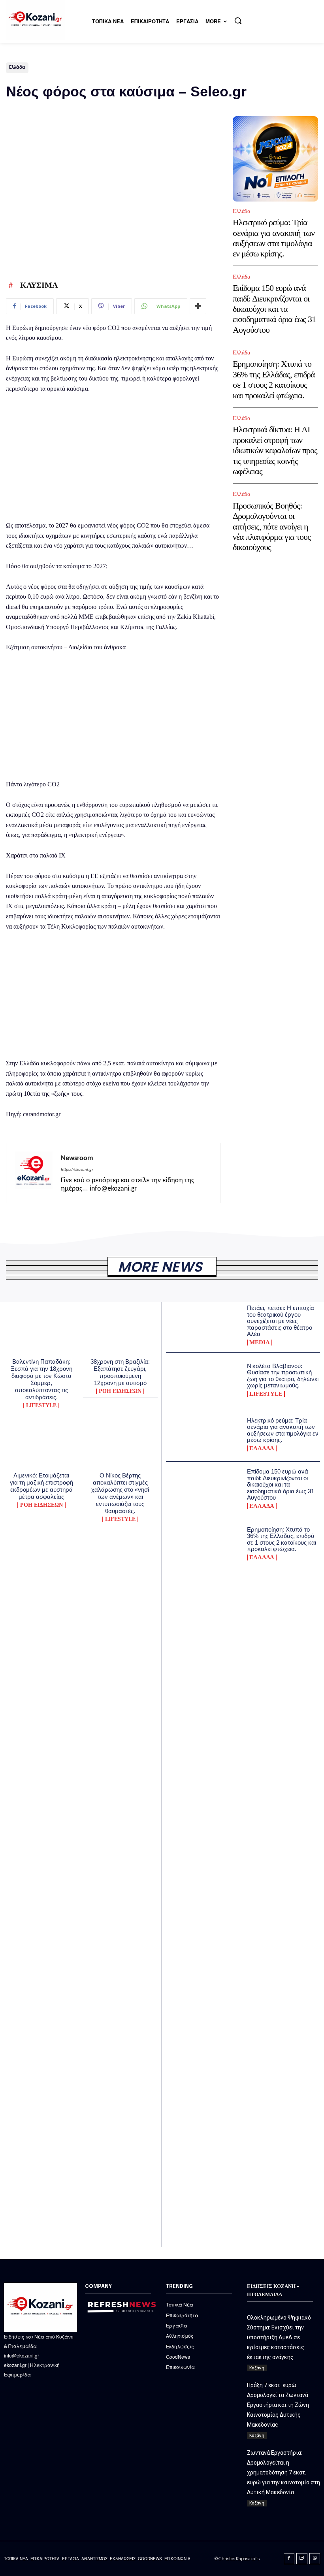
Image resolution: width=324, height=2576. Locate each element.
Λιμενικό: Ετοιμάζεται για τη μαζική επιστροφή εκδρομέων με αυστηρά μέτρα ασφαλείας (41, 1486)
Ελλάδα (17, 67)
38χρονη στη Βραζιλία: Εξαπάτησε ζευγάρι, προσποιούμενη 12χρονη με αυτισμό (120, 1372)
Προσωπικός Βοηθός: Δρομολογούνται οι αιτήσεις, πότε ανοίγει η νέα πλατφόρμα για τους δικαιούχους (272, 527)
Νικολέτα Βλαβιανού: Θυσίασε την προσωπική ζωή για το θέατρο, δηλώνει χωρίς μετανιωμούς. (283, 1376)
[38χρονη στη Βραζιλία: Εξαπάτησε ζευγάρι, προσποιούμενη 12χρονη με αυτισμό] (121, 1332)
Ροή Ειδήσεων (120, 1391)
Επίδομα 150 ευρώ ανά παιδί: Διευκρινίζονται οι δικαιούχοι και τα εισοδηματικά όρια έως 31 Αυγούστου (274, 309)
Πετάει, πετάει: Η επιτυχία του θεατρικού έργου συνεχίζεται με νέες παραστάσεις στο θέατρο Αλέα (281, 1321)
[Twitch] (302, 2559)
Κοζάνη (257, 2368)
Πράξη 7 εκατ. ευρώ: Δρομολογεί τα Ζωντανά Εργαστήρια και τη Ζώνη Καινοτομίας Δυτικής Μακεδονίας (278, 2405)
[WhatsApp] (315, 2559)
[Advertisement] (113, 459)
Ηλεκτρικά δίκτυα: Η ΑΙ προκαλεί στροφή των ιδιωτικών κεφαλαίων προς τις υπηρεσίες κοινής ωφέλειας (275, 450)
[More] (198, 306)
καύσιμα (39, 285)
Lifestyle (41, 1406)
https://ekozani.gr (77, 1170)
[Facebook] (289, 2559)
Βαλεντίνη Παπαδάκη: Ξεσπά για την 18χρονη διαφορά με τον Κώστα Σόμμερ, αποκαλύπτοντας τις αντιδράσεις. (41, 1379)
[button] (238, 21)
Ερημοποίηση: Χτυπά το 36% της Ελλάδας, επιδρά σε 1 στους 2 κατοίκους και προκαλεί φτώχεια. (274, 379)
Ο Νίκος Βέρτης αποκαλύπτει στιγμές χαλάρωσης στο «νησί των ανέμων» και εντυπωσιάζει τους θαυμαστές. (120, 1493)
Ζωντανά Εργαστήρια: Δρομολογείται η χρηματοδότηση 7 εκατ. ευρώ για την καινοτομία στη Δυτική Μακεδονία (283, 2472)
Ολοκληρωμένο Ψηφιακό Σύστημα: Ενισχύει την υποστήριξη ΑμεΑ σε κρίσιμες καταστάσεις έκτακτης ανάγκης (279, 2337)
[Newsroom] (34, 1173)
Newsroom (77, 1158)
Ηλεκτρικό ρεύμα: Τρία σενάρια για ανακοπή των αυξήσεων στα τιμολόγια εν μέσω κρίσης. (274, 238)
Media (260, 1343)
